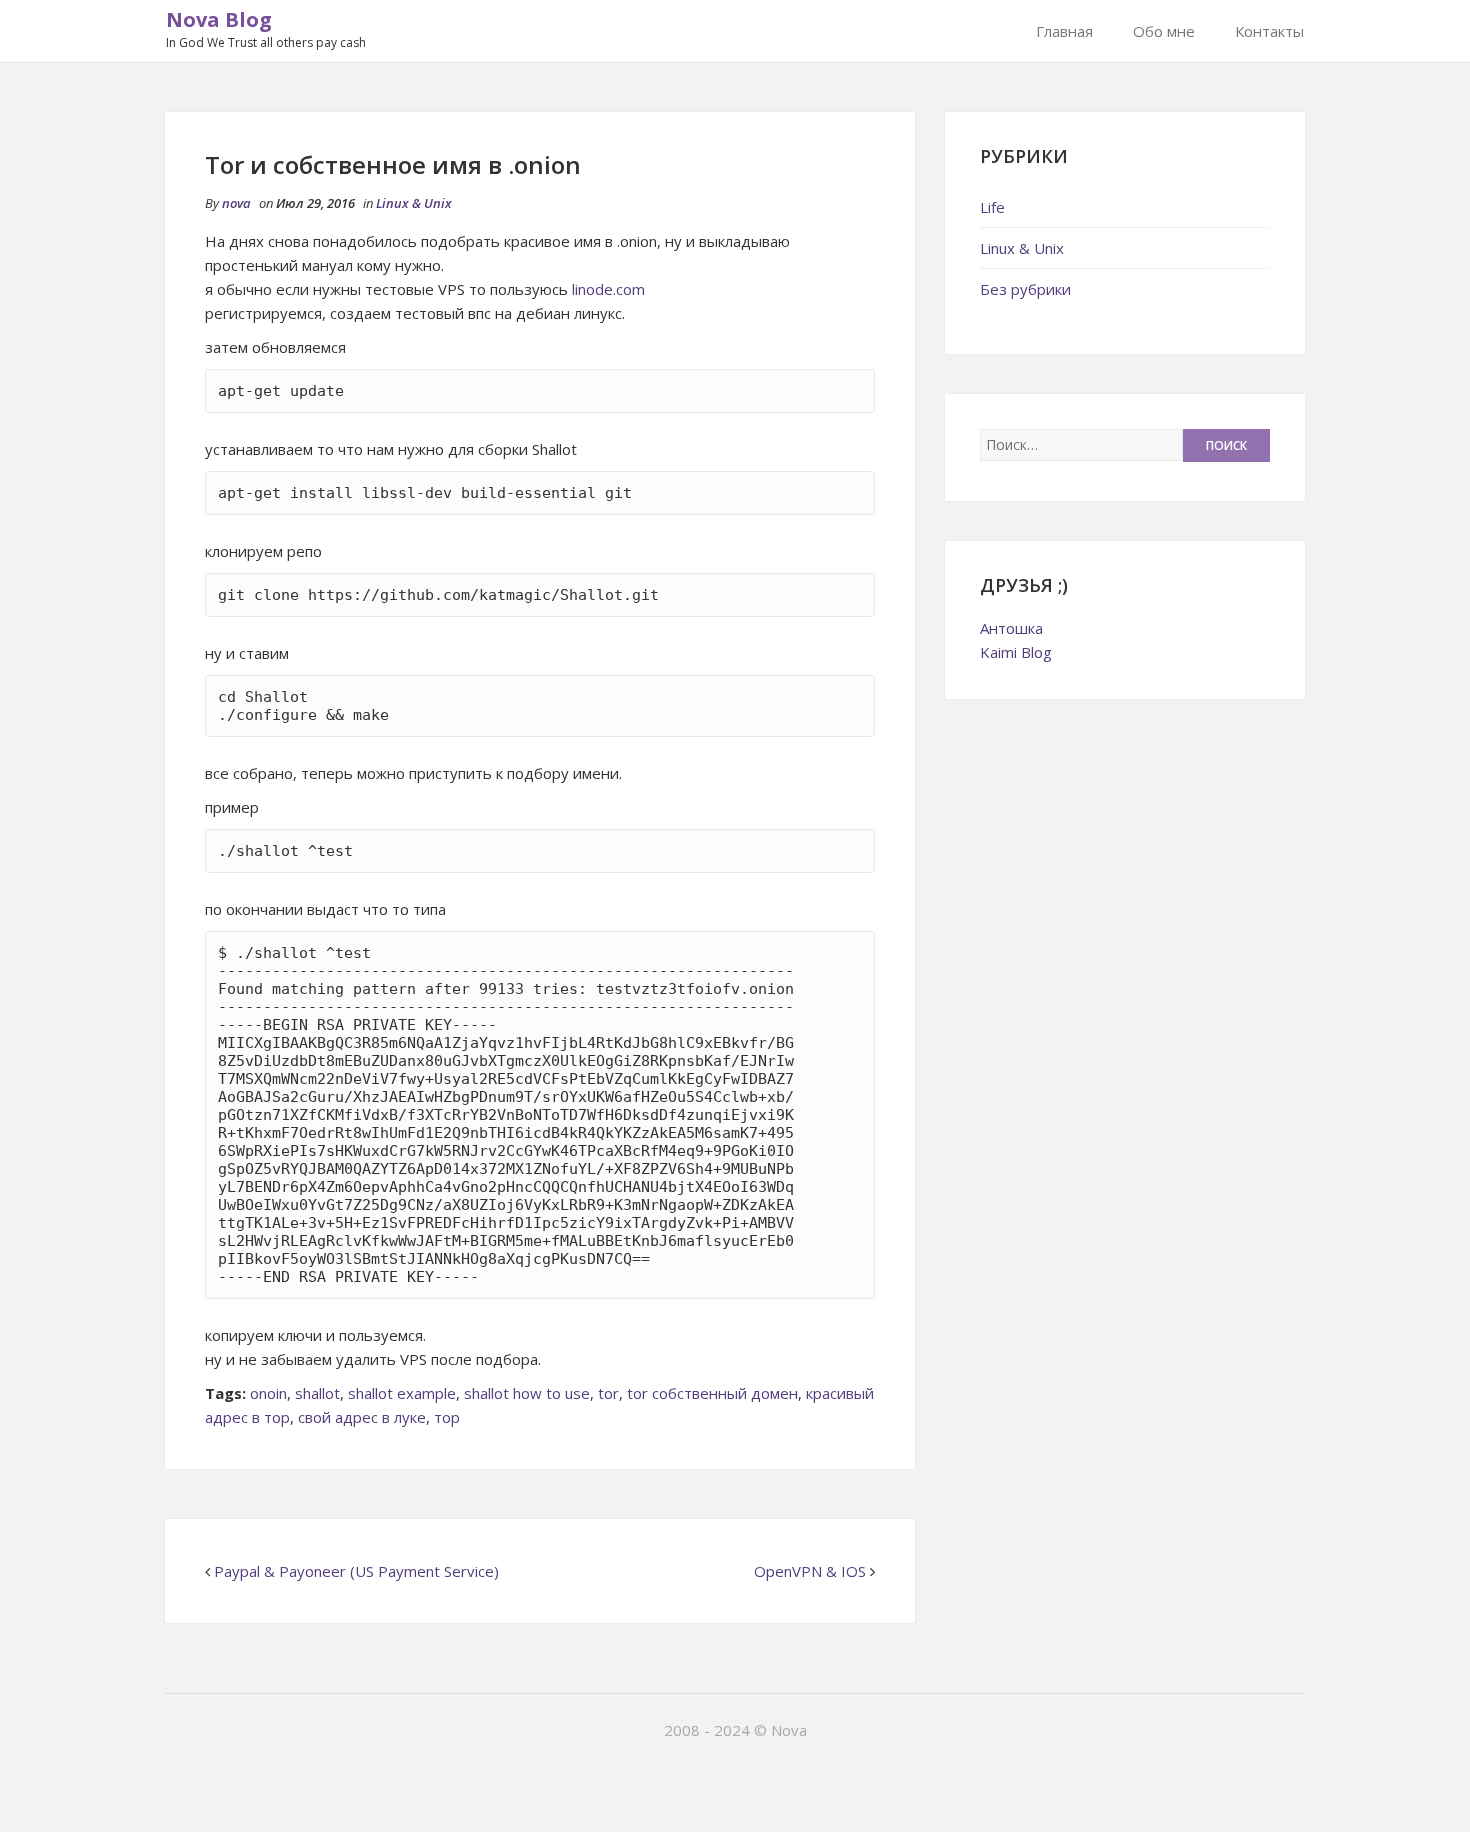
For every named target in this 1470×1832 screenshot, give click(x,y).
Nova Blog (219, 19)
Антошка (1011, 628)
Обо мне (1164, 31)
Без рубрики (1025, 289)
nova (236, 203)
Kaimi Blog (1016, 652)
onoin (268, 1393)
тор (447, 1417)
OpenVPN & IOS (810, 1571)
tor (608, 1393)
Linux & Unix (414, 203)
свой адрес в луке (362, 1417)
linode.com (608, 289)
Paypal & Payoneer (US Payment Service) (356, 1571)
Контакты (1269, 31)
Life (992, 207)
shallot (317, 1393)
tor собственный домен (712, 1393)
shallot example (402, 1393)
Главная (1064, 31)
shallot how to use (527, 1393)
